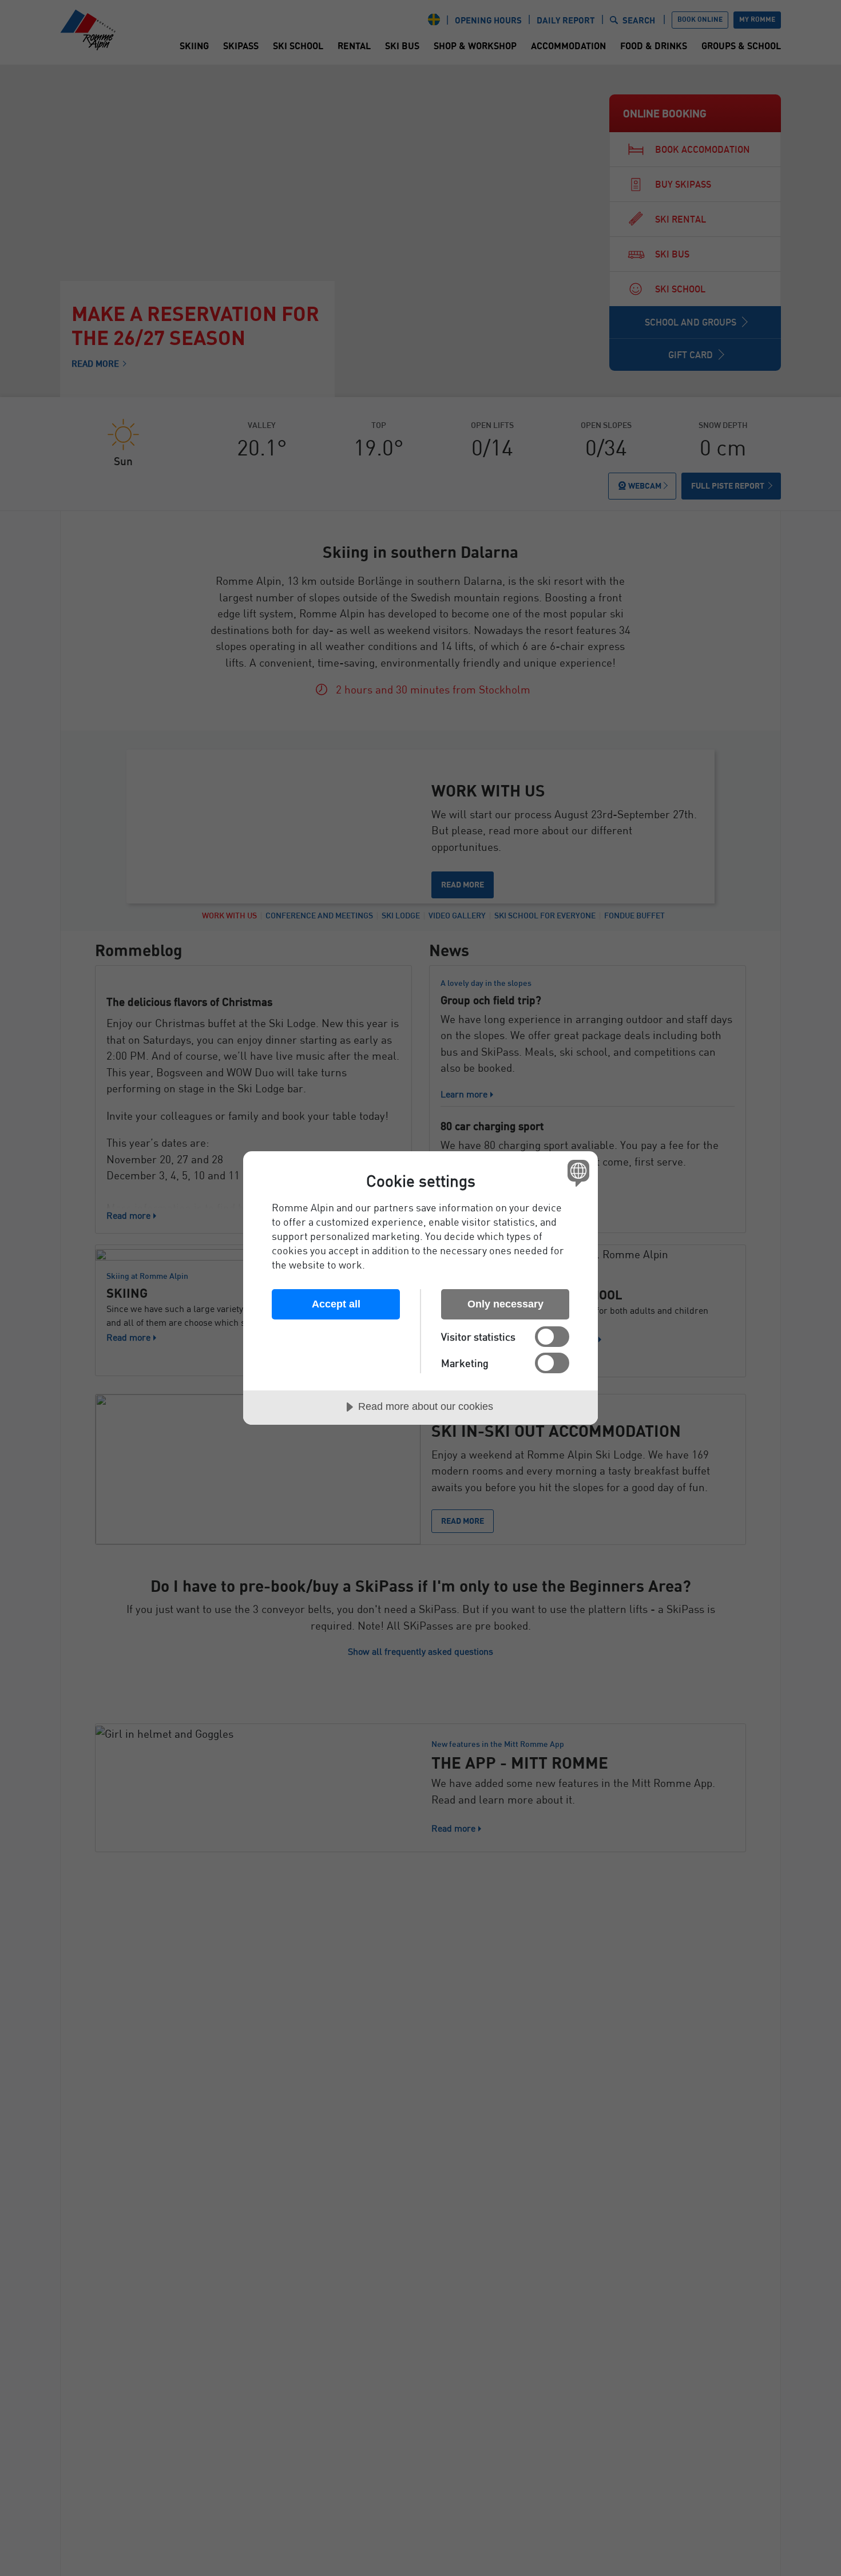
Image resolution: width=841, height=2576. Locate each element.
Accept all (336, 1304)
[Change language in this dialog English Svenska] (576, 1173)
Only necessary (505, 1304)
